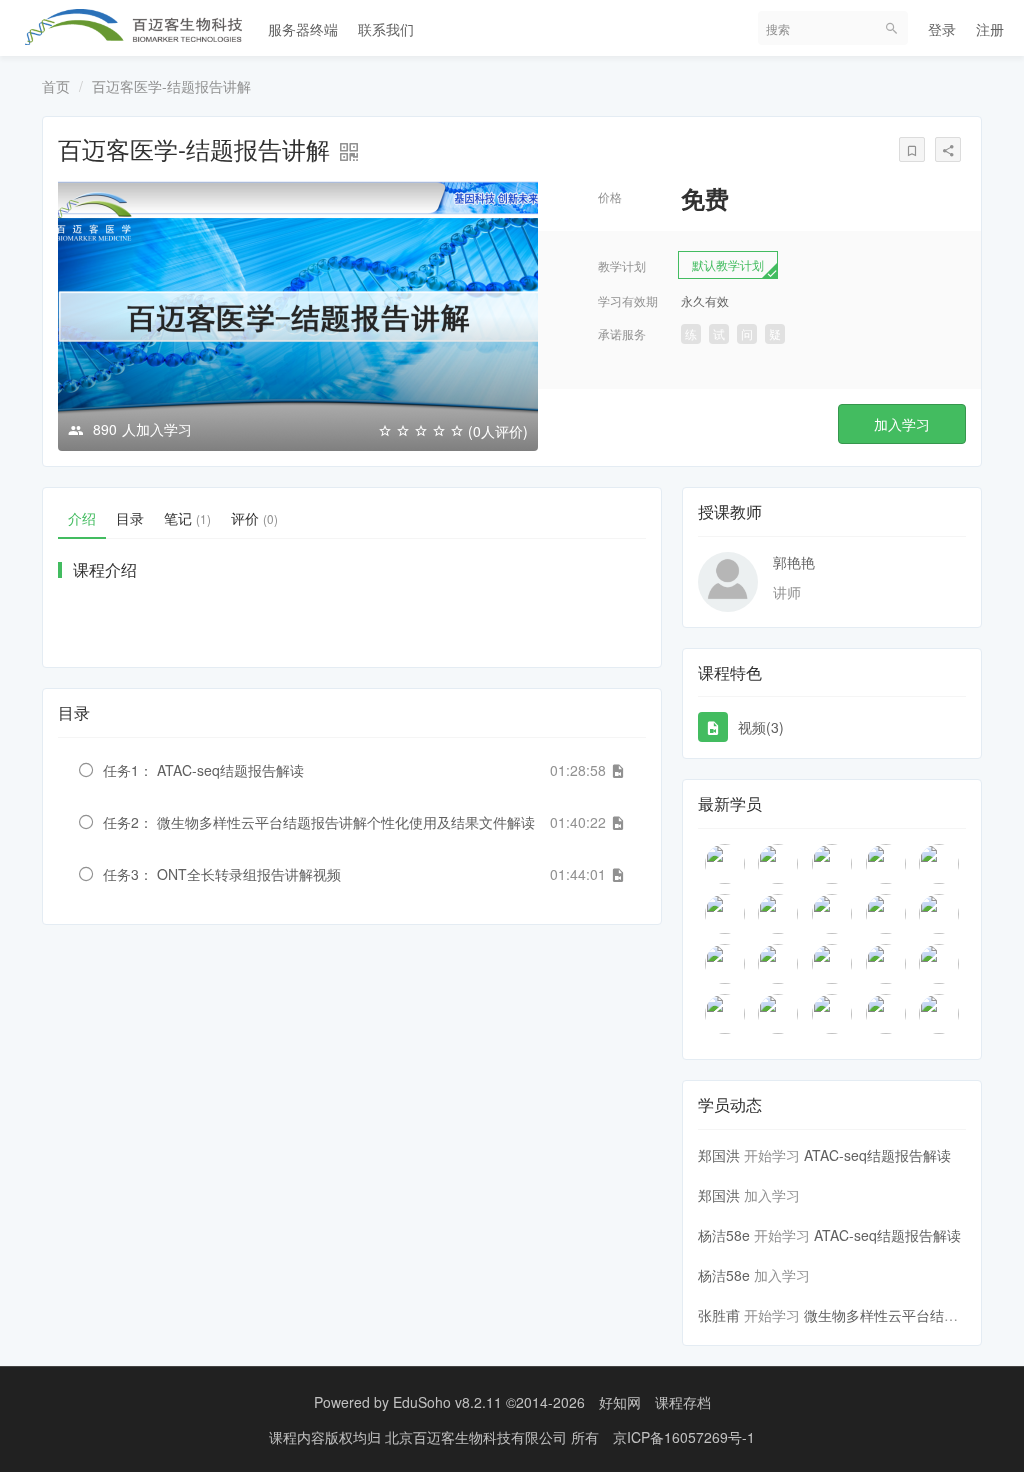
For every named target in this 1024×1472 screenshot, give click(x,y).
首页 (56, 86)
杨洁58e (724, 1235)
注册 (990, 29)
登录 (942, 29)
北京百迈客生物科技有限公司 (478, 1437)
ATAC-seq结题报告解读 (877, 1155)
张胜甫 (719, 1315)
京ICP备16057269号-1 (684, 1437)
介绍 (82, 518)
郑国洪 (719, 1155)
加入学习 (902, 424)
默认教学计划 (728, 264)
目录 (130, 518)
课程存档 (683, 1402)
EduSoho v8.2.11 (447, 1402)
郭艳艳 (794, 562)
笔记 (187, 518)
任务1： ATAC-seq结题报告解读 (203, 770)
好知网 (620, 1402)
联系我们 (386, 29)
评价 (254, 518)
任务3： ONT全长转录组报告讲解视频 (222, 874)
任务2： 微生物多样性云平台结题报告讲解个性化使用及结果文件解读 (319, 822)
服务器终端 (303, 29)
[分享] (948, 149)
